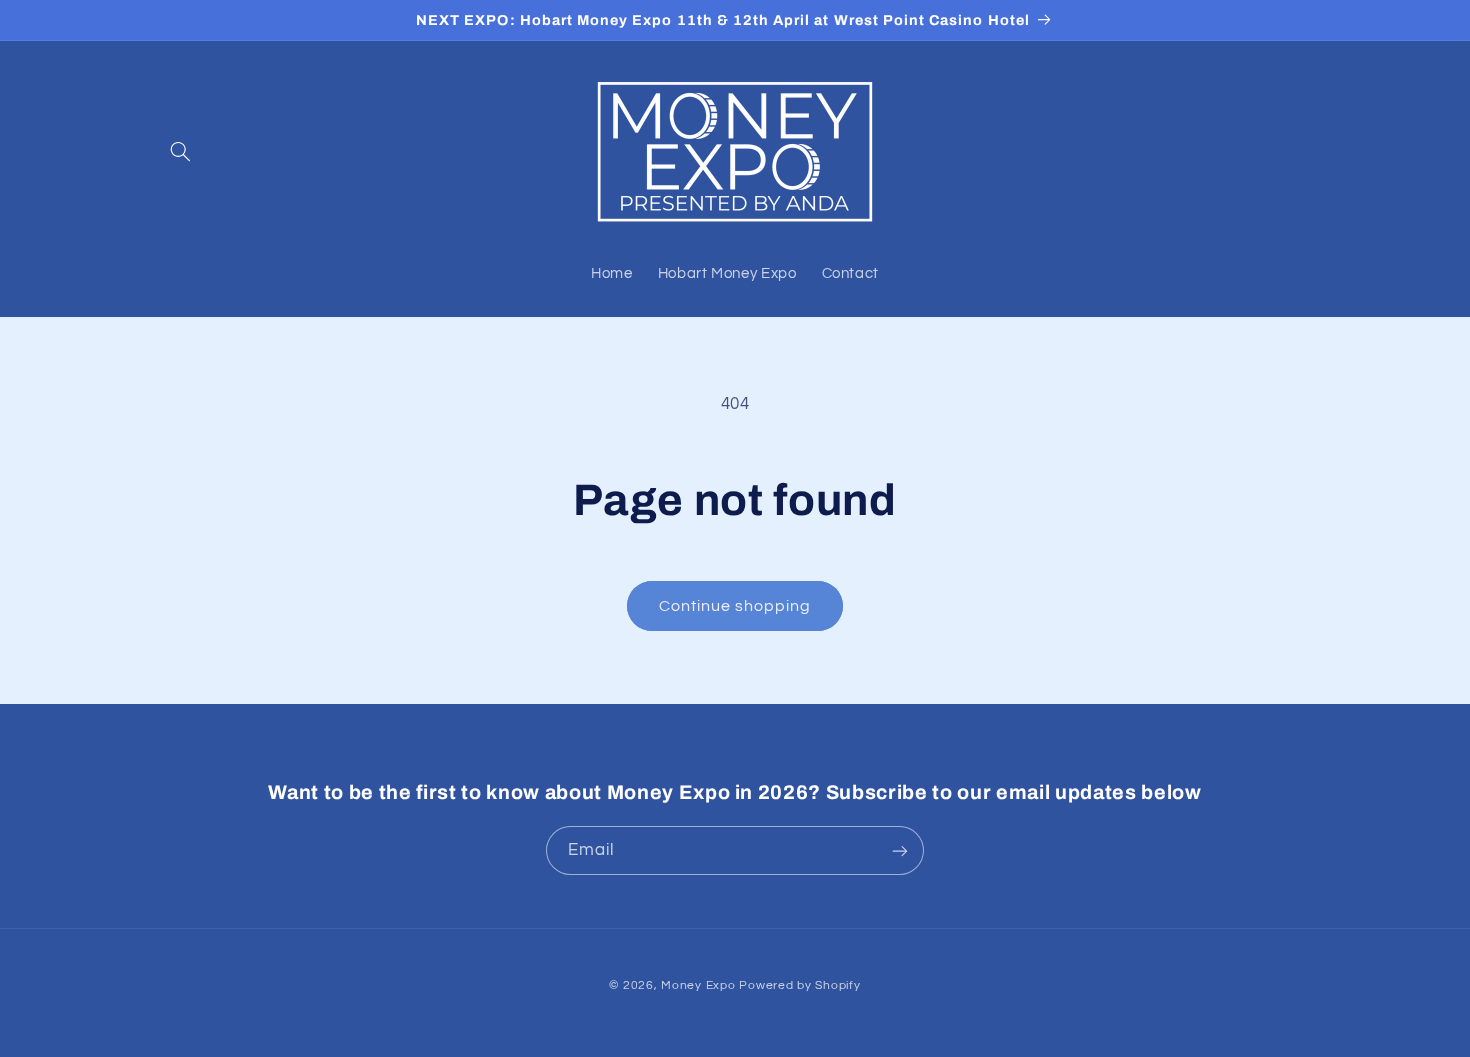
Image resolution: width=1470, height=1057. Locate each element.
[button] (181, 151)
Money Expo (698, 985)
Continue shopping (735, 606)
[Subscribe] (900, 850)
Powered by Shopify (799, 985)
